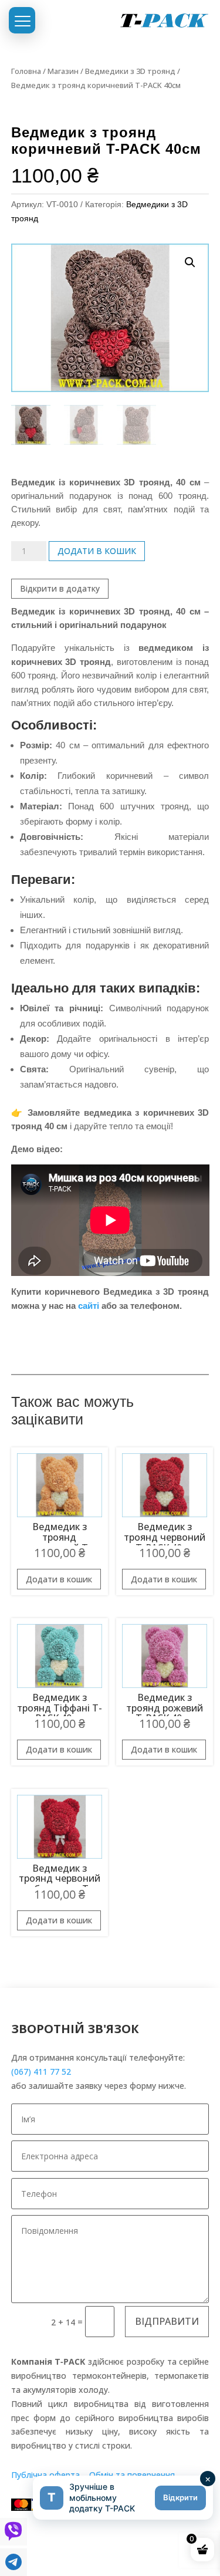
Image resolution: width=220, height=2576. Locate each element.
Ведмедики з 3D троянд (130, 71)
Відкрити (180, 2497)
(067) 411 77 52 (41, 2072)
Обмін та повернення (132, 2475)
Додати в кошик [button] (59, 1579)
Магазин (63, 71)
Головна (26, 71)
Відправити (167, 2321)
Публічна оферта (45, 2475)
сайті (89, 1306)
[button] (190, 262)
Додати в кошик (97, 551)
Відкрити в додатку (60, 588)
